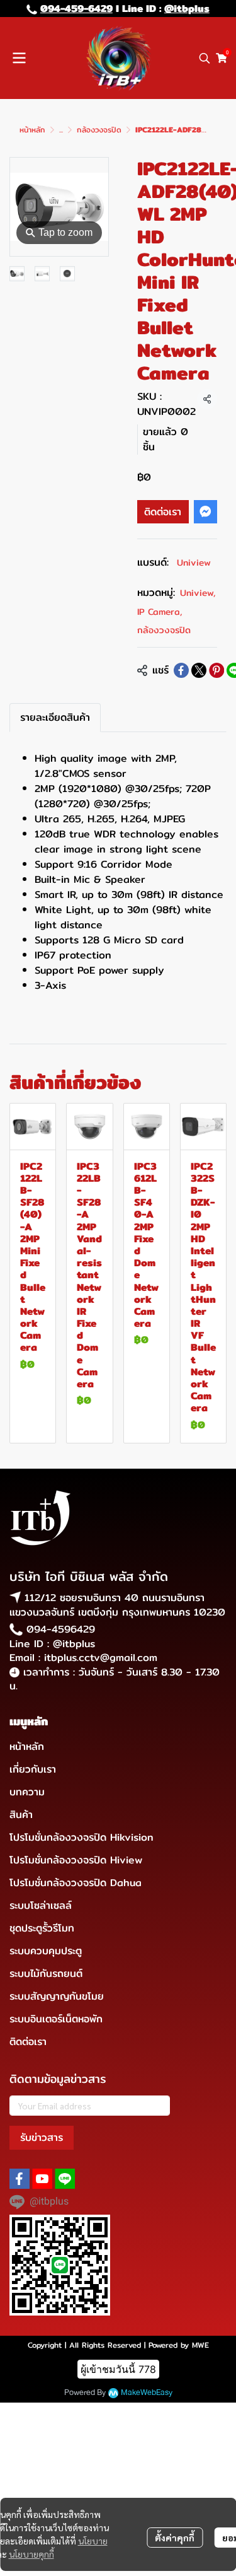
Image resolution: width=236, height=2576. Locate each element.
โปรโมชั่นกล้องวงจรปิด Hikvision (81, 1837)
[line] (65, 2179)
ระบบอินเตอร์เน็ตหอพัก (56, 2019)
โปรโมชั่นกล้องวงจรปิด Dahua (76, 1883)
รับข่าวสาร (42, 2137)
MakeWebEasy (147, 2393)
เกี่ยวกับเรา (33, 1769)
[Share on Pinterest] (216, 670)
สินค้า (21, 1815)
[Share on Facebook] (181, 670)
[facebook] (20, 2179)
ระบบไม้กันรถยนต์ (46, 1973)
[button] (205, 58)
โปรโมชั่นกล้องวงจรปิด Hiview (76, 1860)
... (61, 130)
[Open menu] (19, 58)
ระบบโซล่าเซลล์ (41, 1905)
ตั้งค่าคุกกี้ (175, 2538)
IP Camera (160, 612)
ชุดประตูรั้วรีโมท (42, 1928)
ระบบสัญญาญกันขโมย (57, 1996)
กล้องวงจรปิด (99, 130)
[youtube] (42, 2179)
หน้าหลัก (32, 130)
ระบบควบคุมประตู (46, 1951)
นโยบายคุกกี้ (31, 2554)
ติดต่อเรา (163, 512)
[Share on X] (199, 670)
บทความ (27, 1792)
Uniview (194, 562)
